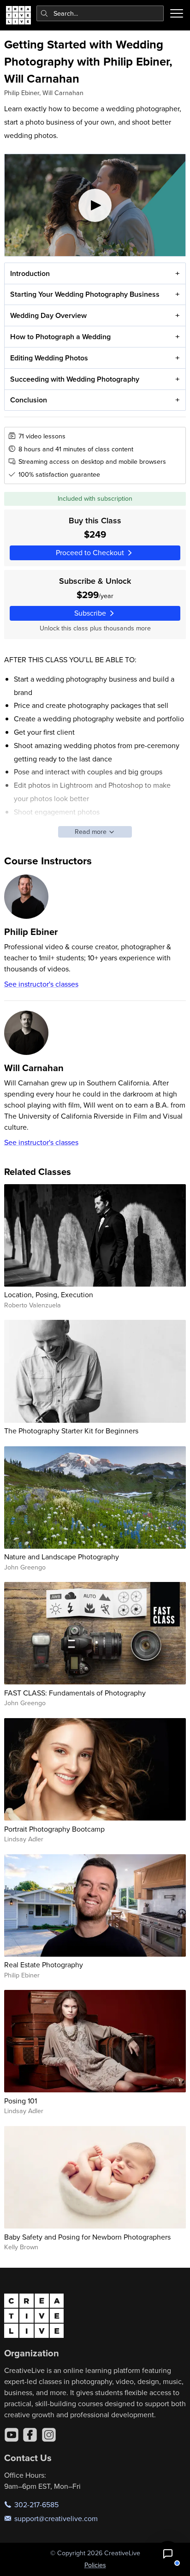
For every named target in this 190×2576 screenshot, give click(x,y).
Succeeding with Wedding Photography (75, 379)
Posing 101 (21, 2101)
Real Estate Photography (44, 1965)
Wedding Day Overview (48, 315)
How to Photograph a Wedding (60, 337)
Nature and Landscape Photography (62, 1557)
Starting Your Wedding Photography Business (85, 294)
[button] (168, 2554)
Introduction (30, 273)
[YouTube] (12, 2435)
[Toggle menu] (177, 13)
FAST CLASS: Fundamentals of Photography (75, 1693)
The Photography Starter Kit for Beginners (71, 1431)
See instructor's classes (41, 984)
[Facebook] (30, 2435)
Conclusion (29, 400)
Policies (95, 2565)
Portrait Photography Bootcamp (54, 1829)
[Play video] (95, 205)
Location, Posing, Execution (49, 1294)
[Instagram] (49, 2435)
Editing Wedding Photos (49, 358)
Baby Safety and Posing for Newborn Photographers (87, 2237)
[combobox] (100, 13)
